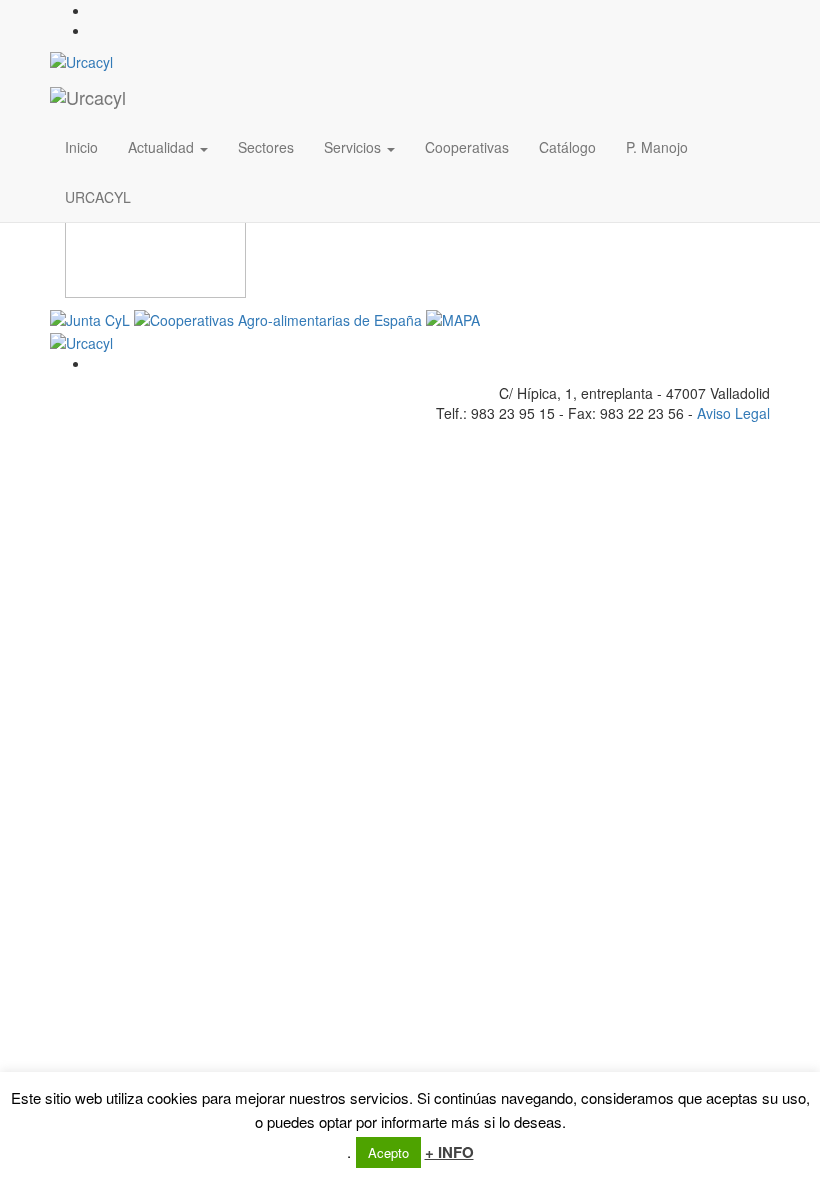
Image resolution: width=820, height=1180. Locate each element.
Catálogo (567, 147)
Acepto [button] (388, 1152)
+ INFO (449, 1152)
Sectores (266, 147)
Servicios (354, 147)
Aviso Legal (733, 413)
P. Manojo (657, 147)
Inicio (81, 147)
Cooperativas (467, 147)
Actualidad (163, 147)
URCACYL (98, 197)
